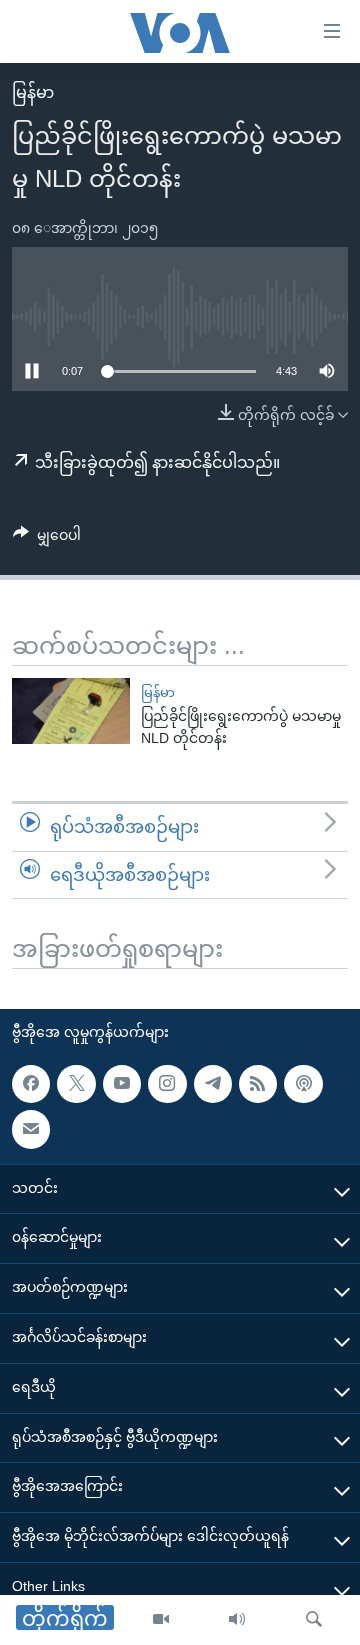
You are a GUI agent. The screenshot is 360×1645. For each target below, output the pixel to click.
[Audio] (237, 1620)
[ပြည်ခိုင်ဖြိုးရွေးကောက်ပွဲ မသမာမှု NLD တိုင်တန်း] (71, 711)
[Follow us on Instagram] (167, 1084)
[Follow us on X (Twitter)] (76, 1084)
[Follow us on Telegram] (213, 1084)
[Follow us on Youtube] (122, 1084)
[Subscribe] (31, 1129)
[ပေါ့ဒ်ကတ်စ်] (303, 1084)
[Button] (47, 539)
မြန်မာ (33, 92)
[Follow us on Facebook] (31, 1084)
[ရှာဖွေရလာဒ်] (314, 1620)
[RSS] (258, 1084)
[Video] (161, 1620)
